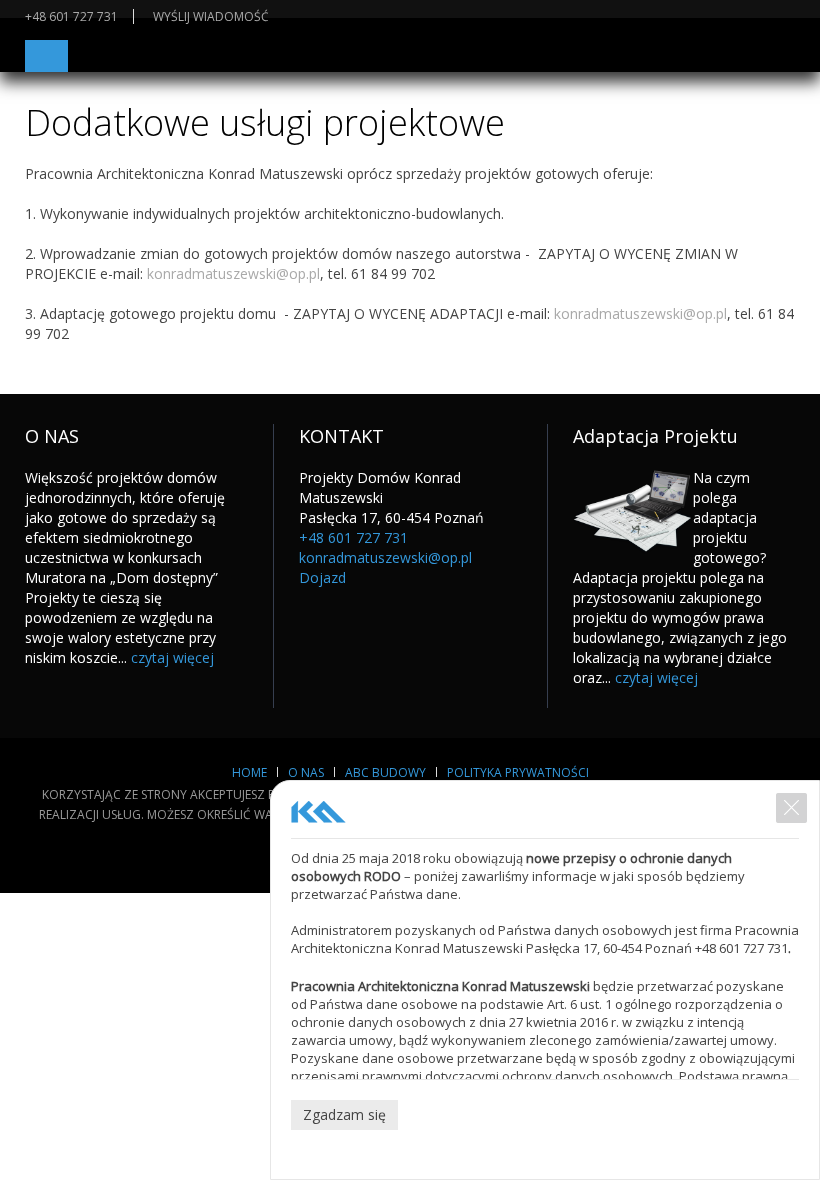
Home (249, 772)
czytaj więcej (172, 657)
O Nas (306, 772)
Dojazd (322, 577)
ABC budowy (385, 772)
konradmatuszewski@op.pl (233, 273)
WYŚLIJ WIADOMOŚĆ (211, 16)
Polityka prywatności (518, 772)
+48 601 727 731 (71, 16)
